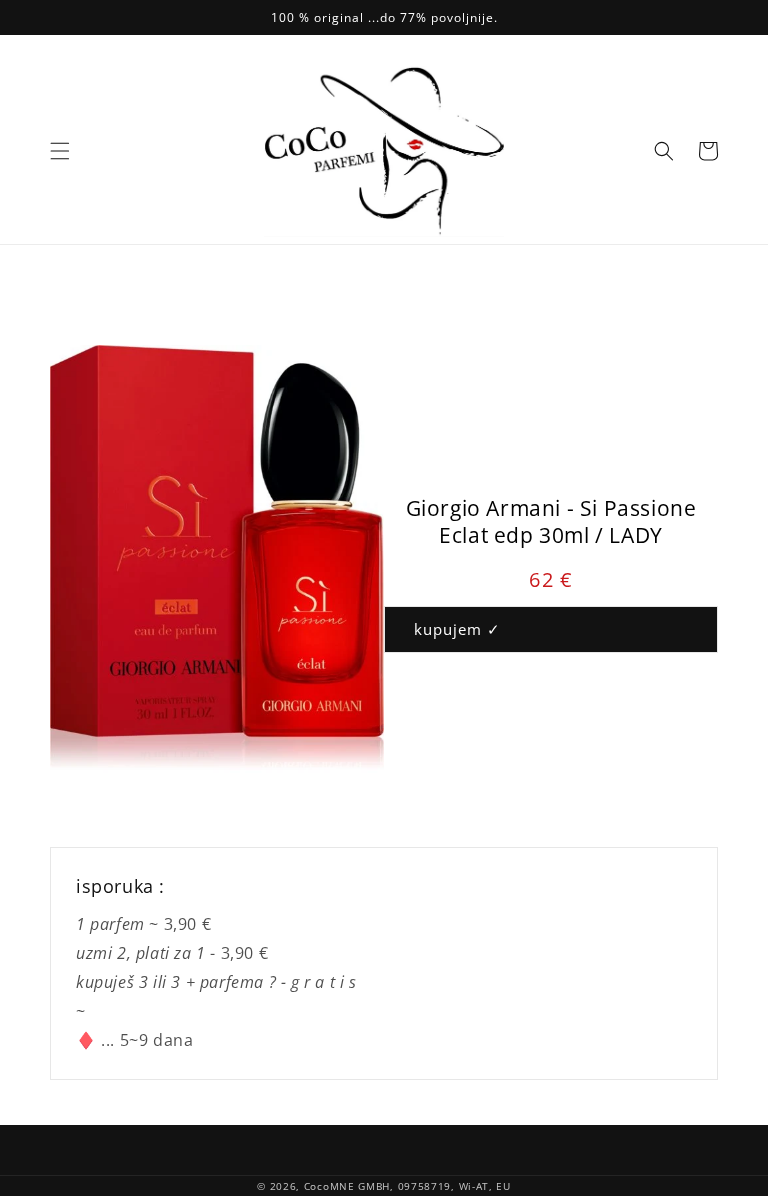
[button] (60, 151)
